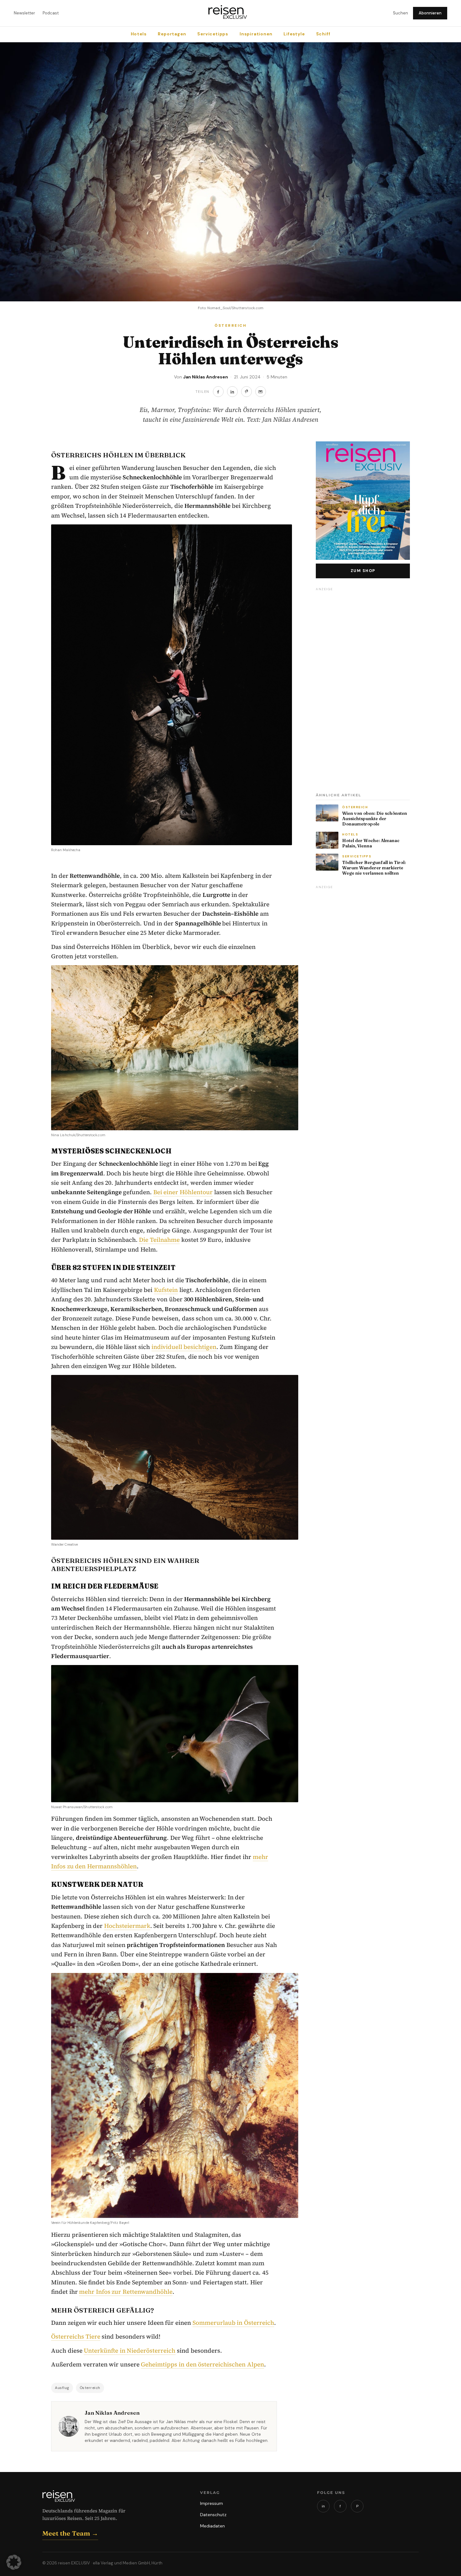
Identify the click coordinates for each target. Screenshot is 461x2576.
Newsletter (24, 13)
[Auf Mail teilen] (261, 392)
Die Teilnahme (159, 1240)
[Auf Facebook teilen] (218, 392)
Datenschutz (213, 2515)
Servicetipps (213, 34)
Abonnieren (430, 13)
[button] (14, 2562)
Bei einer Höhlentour (183, 1192)
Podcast (51, 13)
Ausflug (62, 2388)
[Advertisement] (363, 688)
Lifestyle (294, 34)
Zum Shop (363, 571)
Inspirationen (256, 34)
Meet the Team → (70, 2533)
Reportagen (172, 34)
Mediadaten (212, 2526)
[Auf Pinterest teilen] (246, 392)
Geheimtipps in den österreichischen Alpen (202, 2364)
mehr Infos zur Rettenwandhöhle (126, 2292)
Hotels (139, 34)
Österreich (90, 2388)
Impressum (212, 2503)
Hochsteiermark (127, 1926)
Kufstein (166, 1290)
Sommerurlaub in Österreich (233, 2323)
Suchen (400, 13)
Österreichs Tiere (76, 2336)
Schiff (323, 34)
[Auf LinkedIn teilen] (232, 392)
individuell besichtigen (184, 1347)
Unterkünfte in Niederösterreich (130, 2350)
